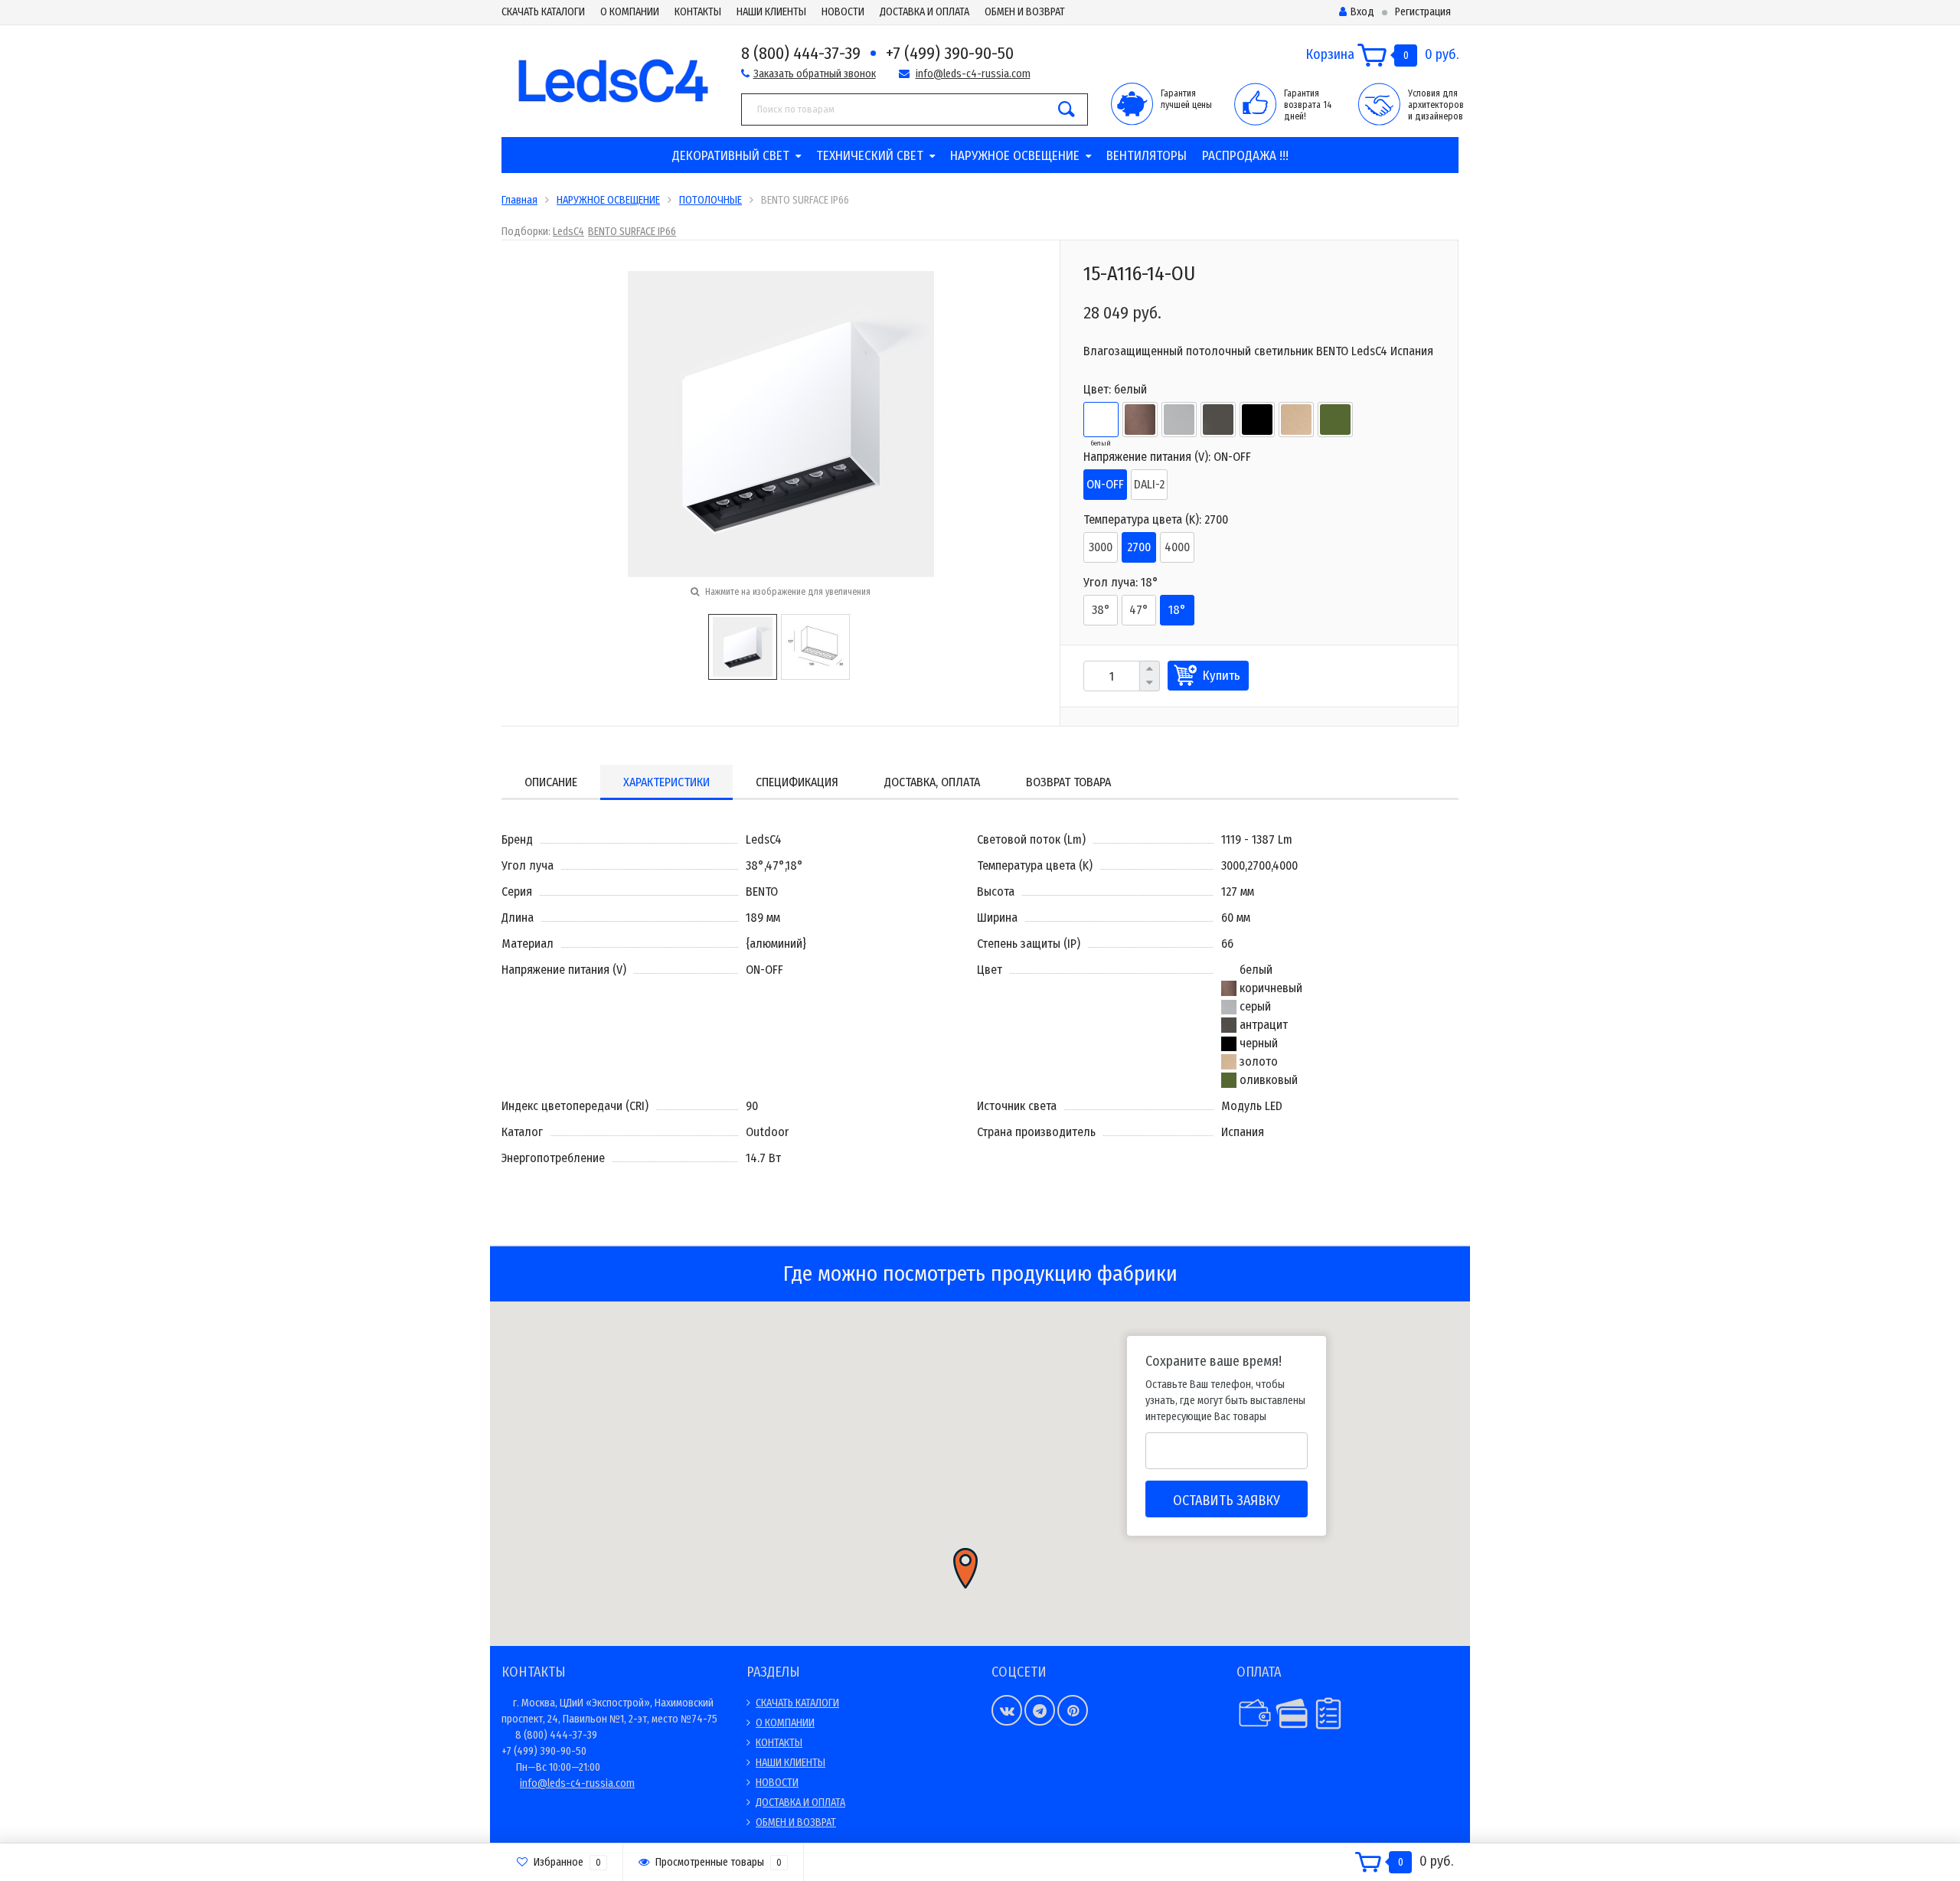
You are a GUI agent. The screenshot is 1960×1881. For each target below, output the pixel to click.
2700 (1139, 547)
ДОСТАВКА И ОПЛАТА (924, 12)
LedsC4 (568, 232)
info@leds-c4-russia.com (973, 74)
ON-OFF (1105, 484)
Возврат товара (1068, 782)
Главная (519, 200)
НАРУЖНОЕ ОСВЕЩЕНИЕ (1015, 156)
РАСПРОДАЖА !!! (1245, 156)
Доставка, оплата (932, 782)
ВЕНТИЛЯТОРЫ (1147, 156)
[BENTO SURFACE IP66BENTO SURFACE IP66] (781, 423)
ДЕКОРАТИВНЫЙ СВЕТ (731, 156)
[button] (965, 1568)
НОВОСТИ (843, 12)
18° (1177, 610)
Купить (1222, 676)
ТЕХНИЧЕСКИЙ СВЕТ (870, 156)
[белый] (1101, 420)
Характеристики (666, 782)
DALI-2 (1149, 484)
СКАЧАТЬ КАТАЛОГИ (543, 12)
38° (1101, 610)
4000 (1177, 547)
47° (1139, 610)
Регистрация (1423, 12)
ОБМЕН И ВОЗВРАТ (1025, 12)
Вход (1362, 12)
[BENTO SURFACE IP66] (743, 646)
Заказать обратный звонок (815, 74)
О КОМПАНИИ (630, 12)
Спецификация (797, 782)
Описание (551, 782)
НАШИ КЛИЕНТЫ (771, 12)
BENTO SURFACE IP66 (632, 232)
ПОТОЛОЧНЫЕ (710, 200)
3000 (1101, 547)
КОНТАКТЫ (698, 12)
